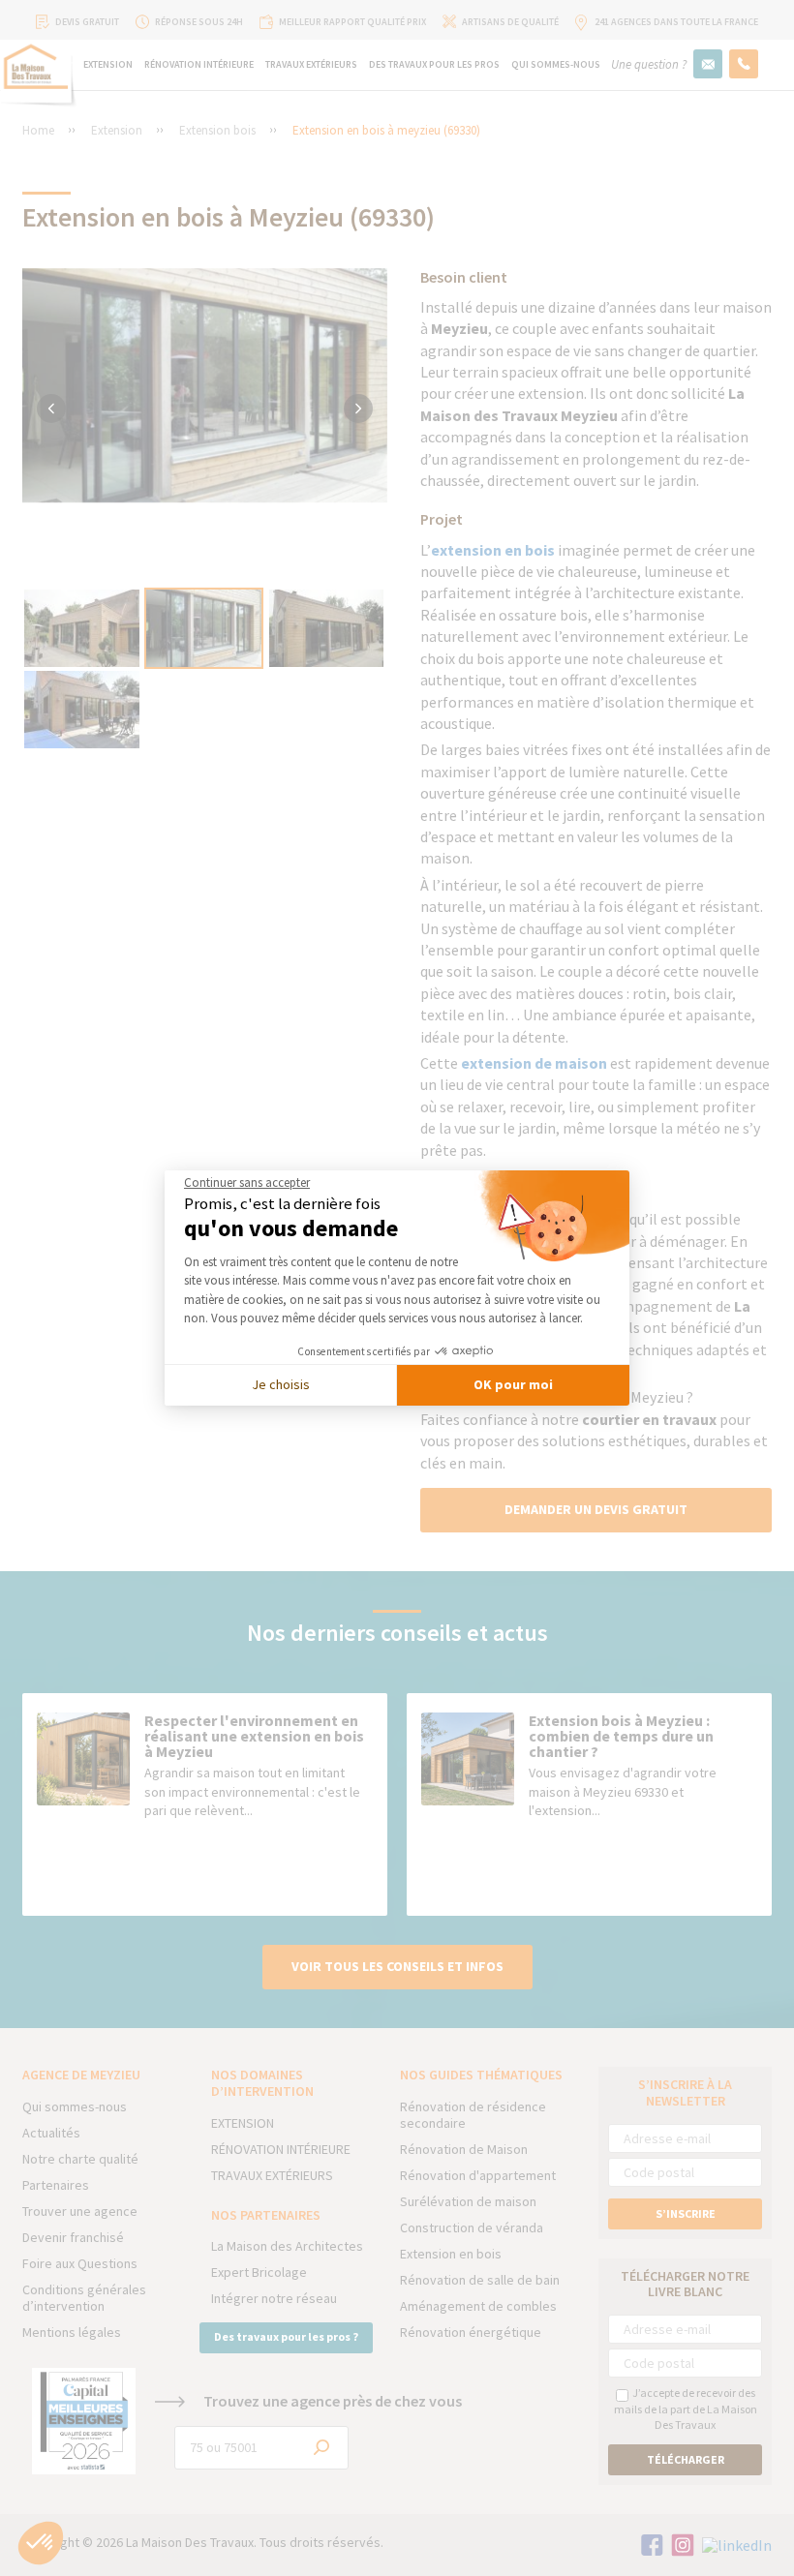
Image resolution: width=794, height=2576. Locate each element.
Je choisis (281, 1384)
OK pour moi (513, 1384)
